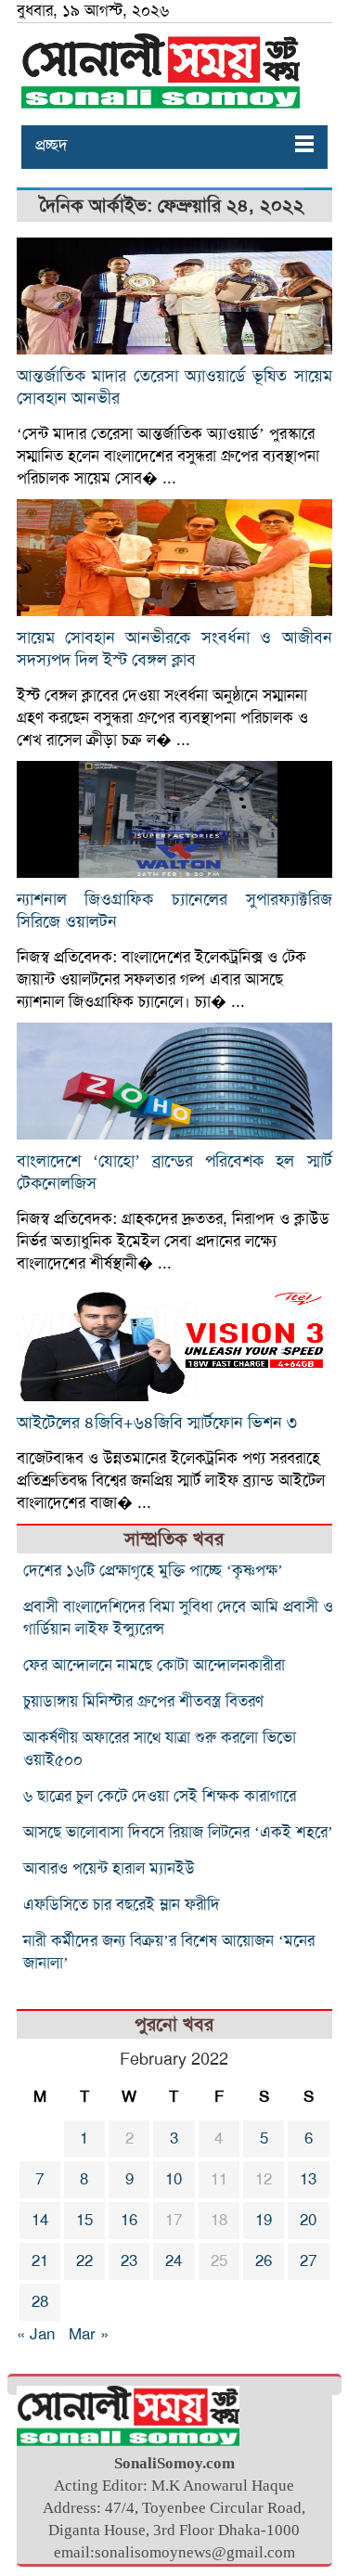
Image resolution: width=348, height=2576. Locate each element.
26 (264, 2261)
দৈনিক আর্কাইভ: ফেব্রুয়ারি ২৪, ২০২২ (172, 206)
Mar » (89, 2334)
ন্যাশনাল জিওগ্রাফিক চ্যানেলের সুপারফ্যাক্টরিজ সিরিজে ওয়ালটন (174, 910)
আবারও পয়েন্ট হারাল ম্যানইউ (109, 1868)
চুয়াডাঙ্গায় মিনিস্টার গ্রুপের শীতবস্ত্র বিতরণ (143, 1701)
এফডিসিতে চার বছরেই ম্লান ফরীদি (122, 1905)
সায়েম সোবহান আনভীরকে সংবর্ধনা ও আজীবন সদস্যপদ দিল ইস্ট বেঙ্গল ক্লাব (174, 649)
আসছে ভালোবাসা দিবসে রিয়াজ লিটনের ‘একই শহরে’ (178, 1832)
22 (84, 2261)
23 (129, 2261)
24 (174, 2261)
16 (129, 2220)
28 (40, 2302)
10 (174, 2179)
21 (40, 2261)
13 (308, 2179)
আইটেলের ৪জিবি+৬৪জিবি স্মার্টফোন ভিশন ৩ (157, 1423)
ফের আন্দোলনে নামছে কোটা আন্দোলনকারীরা (154, 1665)
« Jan (36, 2334)
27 (308, 2261)
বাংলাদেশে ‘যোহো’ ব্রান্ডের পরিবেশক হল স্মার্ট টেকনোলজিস (174, 1172)
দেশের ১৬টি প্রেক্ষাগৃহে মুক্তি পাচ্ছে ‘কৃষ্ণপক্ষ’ (153, 1571)
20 (308, 2220)
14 (40, 2220)
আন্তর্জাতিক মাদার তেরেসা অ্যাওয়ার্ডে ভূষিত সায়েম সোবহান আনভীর (174, 387)
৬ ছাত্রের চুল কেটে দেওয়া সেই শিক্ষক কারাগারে (160, 1796)
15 (84, 2220)
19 (264, 2220)
